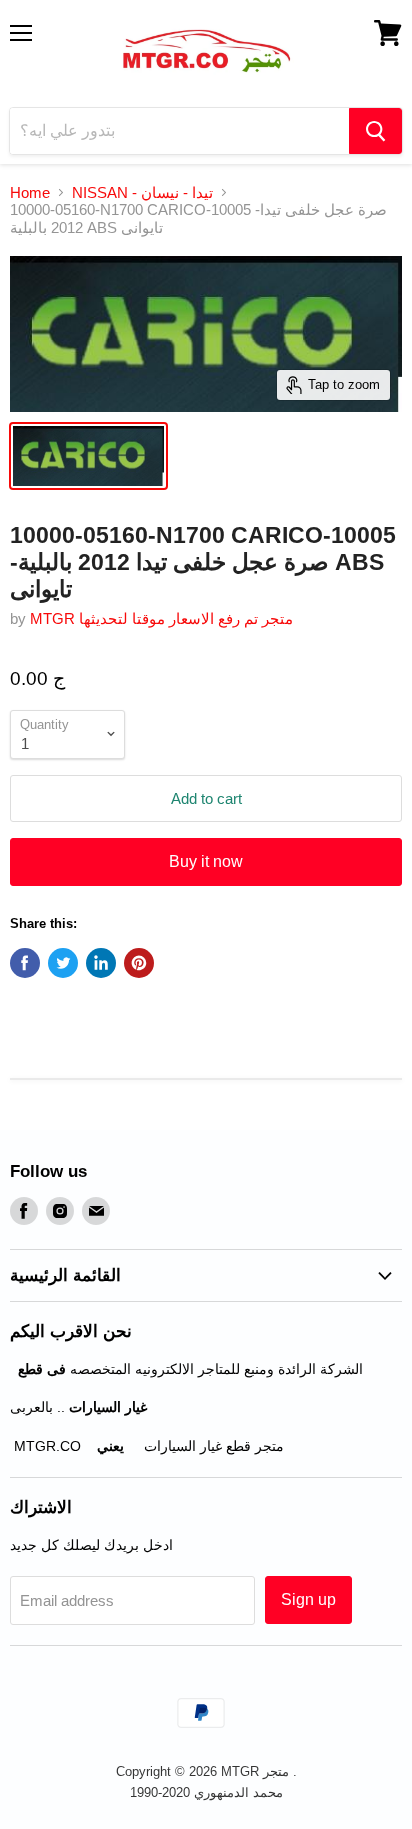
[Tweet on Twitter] (63, 963)
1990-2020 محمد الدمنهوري (206, 1792)
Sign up (308, 1599)
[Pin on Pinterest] (139, 963)
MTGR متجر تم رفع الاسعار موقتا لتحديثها (161, 618)
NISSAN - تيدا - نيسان (142, 192)
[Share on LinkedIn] (101, 963)
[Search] (375, 131)
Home (30, 192)
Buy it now (206, 861)
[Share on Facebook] (25, 963)
